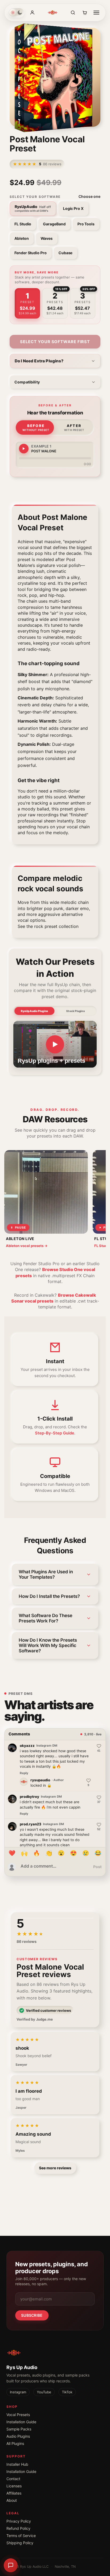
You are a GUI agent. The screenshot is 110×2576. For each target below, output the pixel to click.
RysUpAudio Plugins (34, 1011)
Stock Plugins (75, 1011)
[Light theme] (13, 13)
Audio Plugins (18, 2436)
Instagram (18, 2392)
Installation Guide (21, 2422)
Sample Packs (19, 2429)
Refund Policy (18, 2528)
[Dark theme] (20, 13)
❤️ (12, 1853)
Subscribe (32, 2315)
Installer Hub (17, 2464)
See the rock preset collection (48, 926)
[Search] (73, 13)
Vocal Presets (18, 2415)
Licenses (14, 2486)
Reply (24, 1773)
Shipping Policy (20, 2543)
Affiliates (14, 2493)
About (12, 2500)
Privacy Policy (19, 2521)
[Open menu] (96, 13)
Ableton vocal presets (27, 1246)
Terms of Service (21, 2536)
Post (97, 1867)
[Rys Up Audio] (53, 13)
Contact (13, 2479)
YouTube (44, 2392)
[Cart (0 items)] (85, 13)
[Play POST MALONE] (24, 449)
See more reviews (55, 2168)
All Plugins (15, 2443)
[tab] (27, 303)
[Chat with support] (11, 2565)
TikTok (67, 2392)
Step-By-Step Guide (55, 1433)
